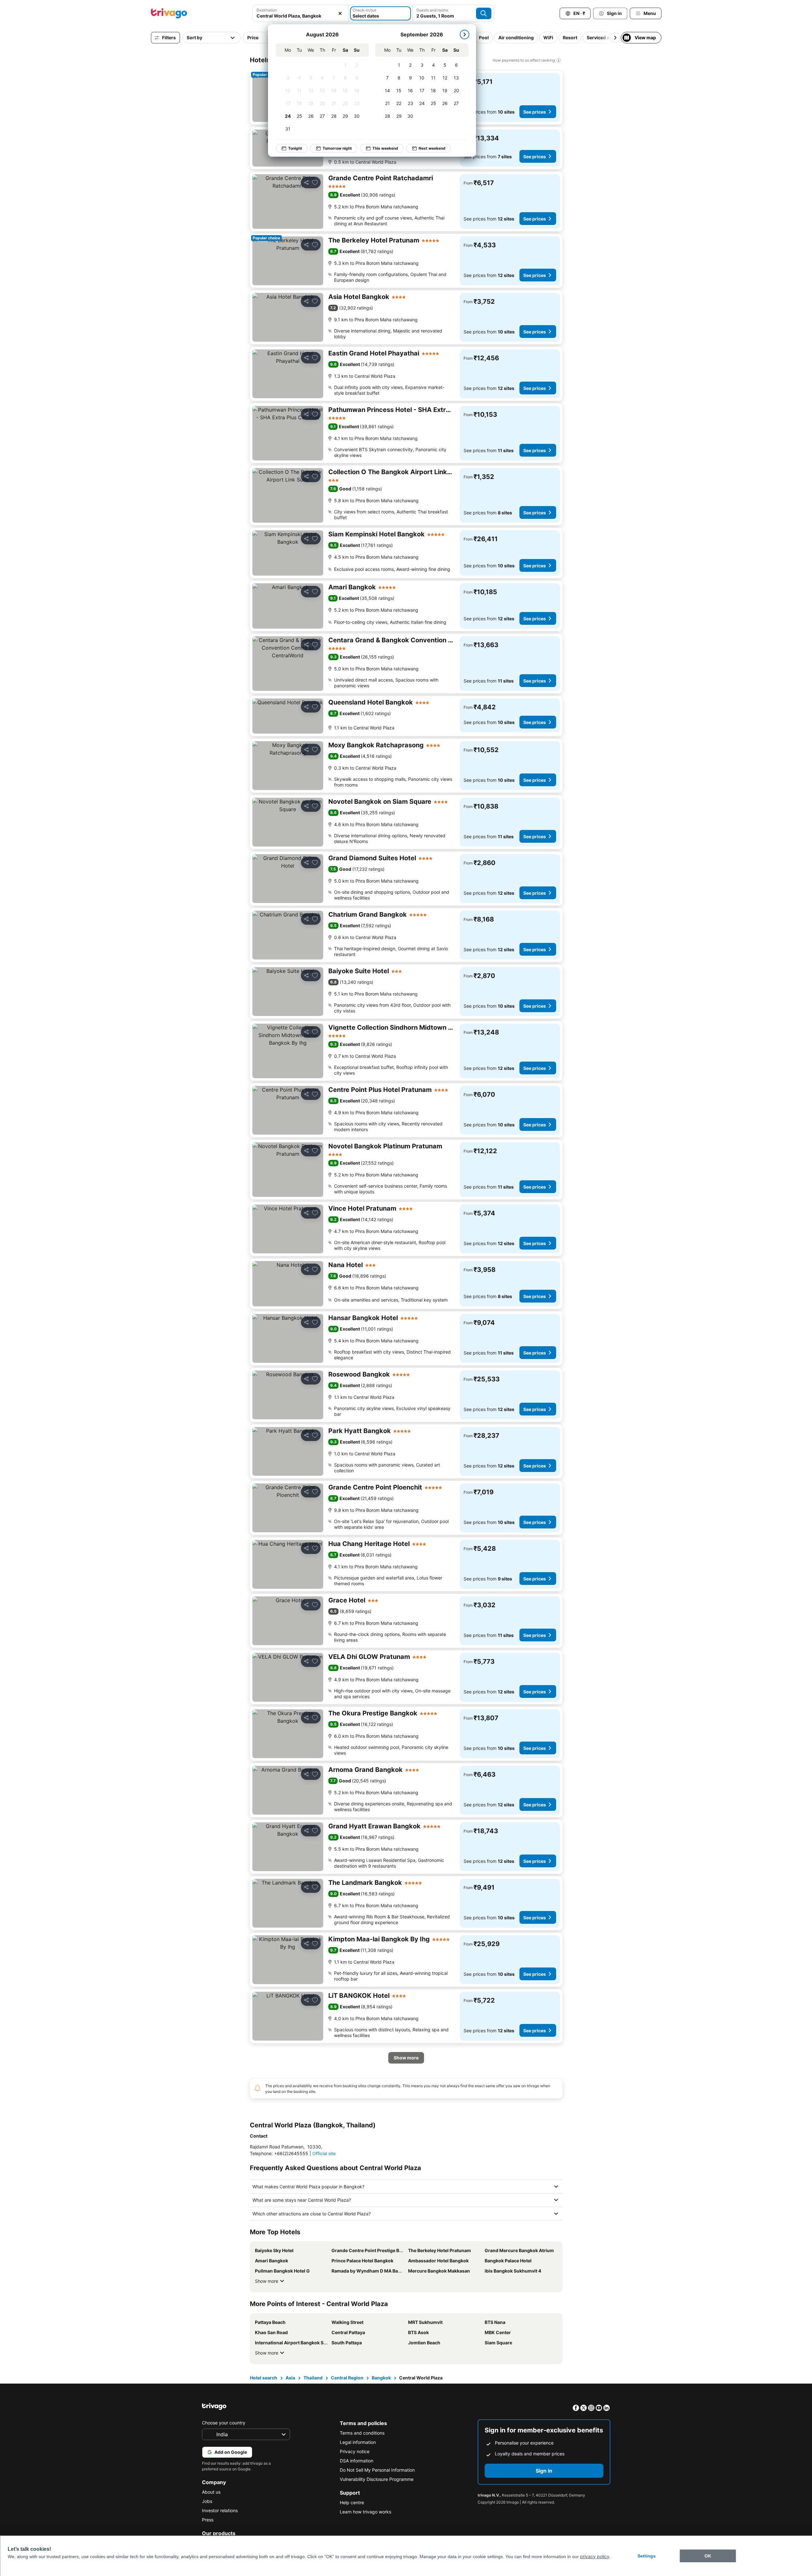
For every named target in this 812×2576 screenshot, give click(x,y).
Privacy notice (355, 2451)
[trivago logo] (169, 13)
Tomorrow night (337, 148)
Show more (267, 2281)
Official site (324, 2153)
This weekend (385, 148)
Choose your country (224, 2423)
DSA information (357, 2461)
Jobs (207, 2501)
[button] (301, 13)
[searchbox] (301, 16)
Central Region (347, 2378)
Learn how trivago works (365, 2512)
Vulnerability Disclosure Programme (377, 2479)
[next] (465, 34)
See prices (535, 112)
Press (208, 2520)
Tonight (295, 148)
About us (211, 2492)
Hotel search (264, 2378)
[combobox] (301, 13)
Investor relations (220, 2510)
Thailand (313, 2378)
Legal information (358, 2442)
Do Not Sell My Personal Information (377, 2470)
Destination (267, 10)
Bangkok (381, 2378)
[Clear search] (340, 13)
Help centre (352, 2502)
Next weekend (432, 148)
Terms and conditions (362, 2433)
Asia (290, 2378)
